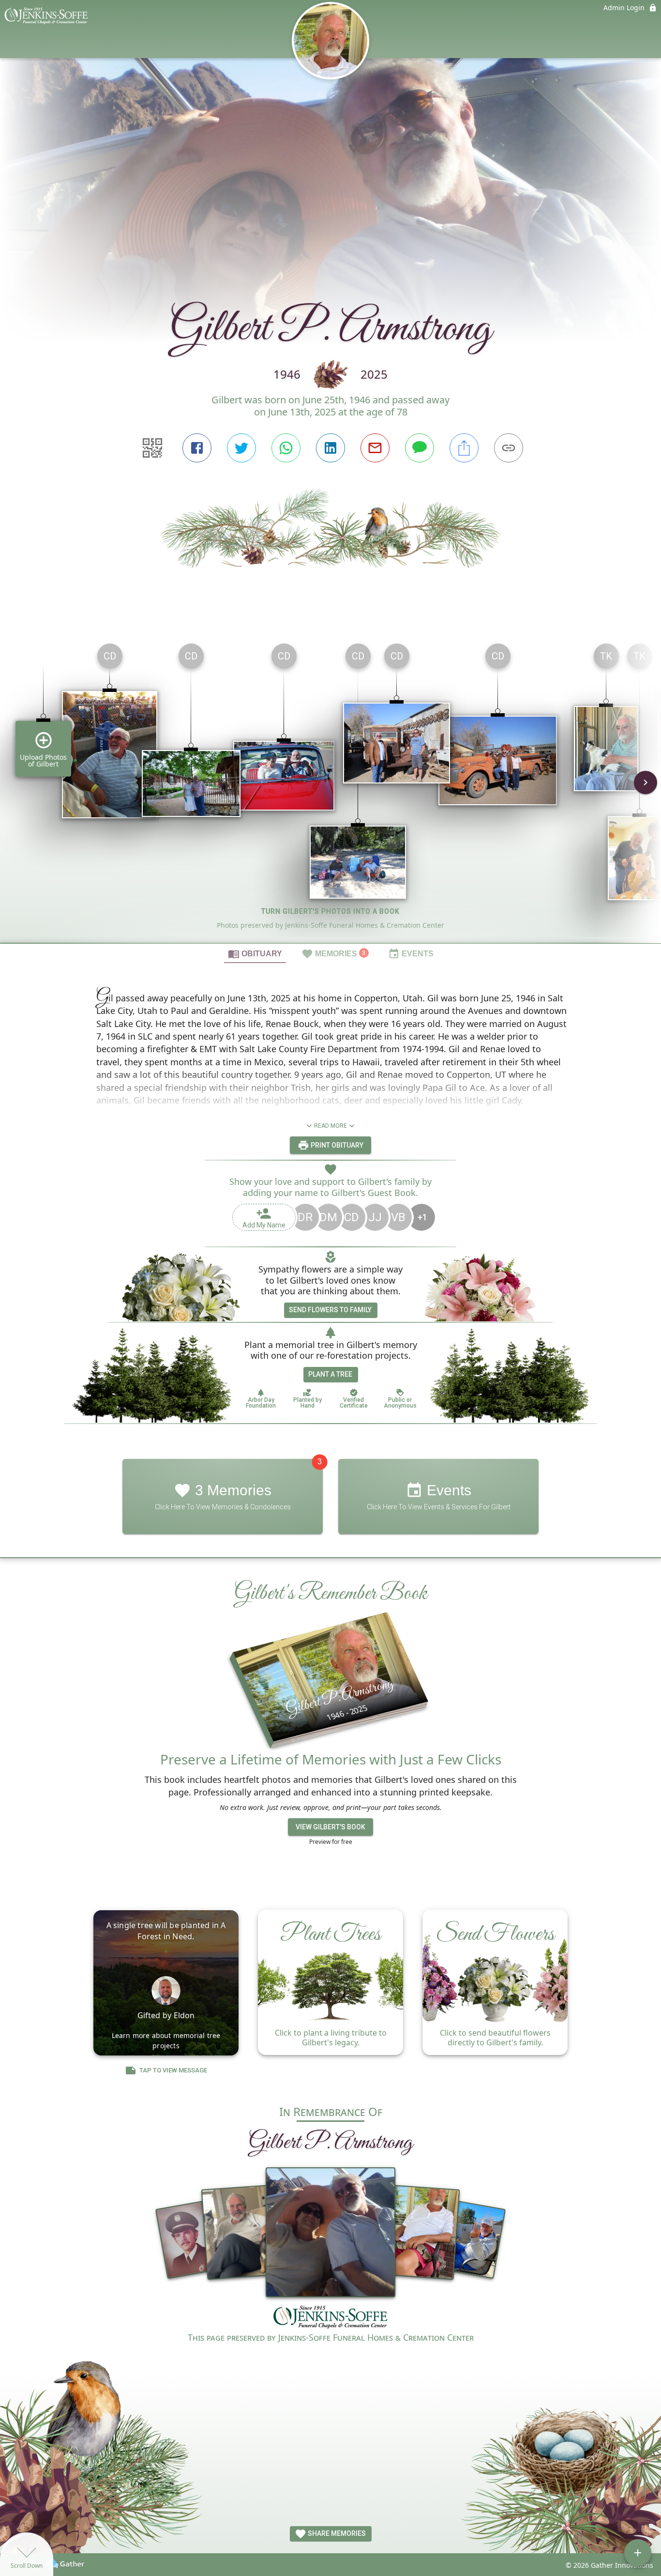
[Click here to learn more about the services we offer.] (330, 2318)
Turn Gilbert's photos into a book (330, 911)
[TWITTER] (241, 448)
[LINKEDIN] (330, 448)
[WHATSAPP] (286, 448)
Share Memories (336, 2533)
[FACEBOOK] (197, 448)
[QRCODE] (152, 448)
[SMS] (420, 448)
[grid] (330, 789)
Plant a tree (330, 1374)
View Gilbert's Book (330, 1827)
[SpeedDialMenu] (638, 2553)
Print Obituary (336, 1145)
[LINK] (509, 448)
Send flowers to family (330, 1310)
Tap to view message (173, 2070)
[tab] (255, 953)
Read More (330, 1126)
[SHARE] (464, 448)
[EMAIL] (375, 448)
